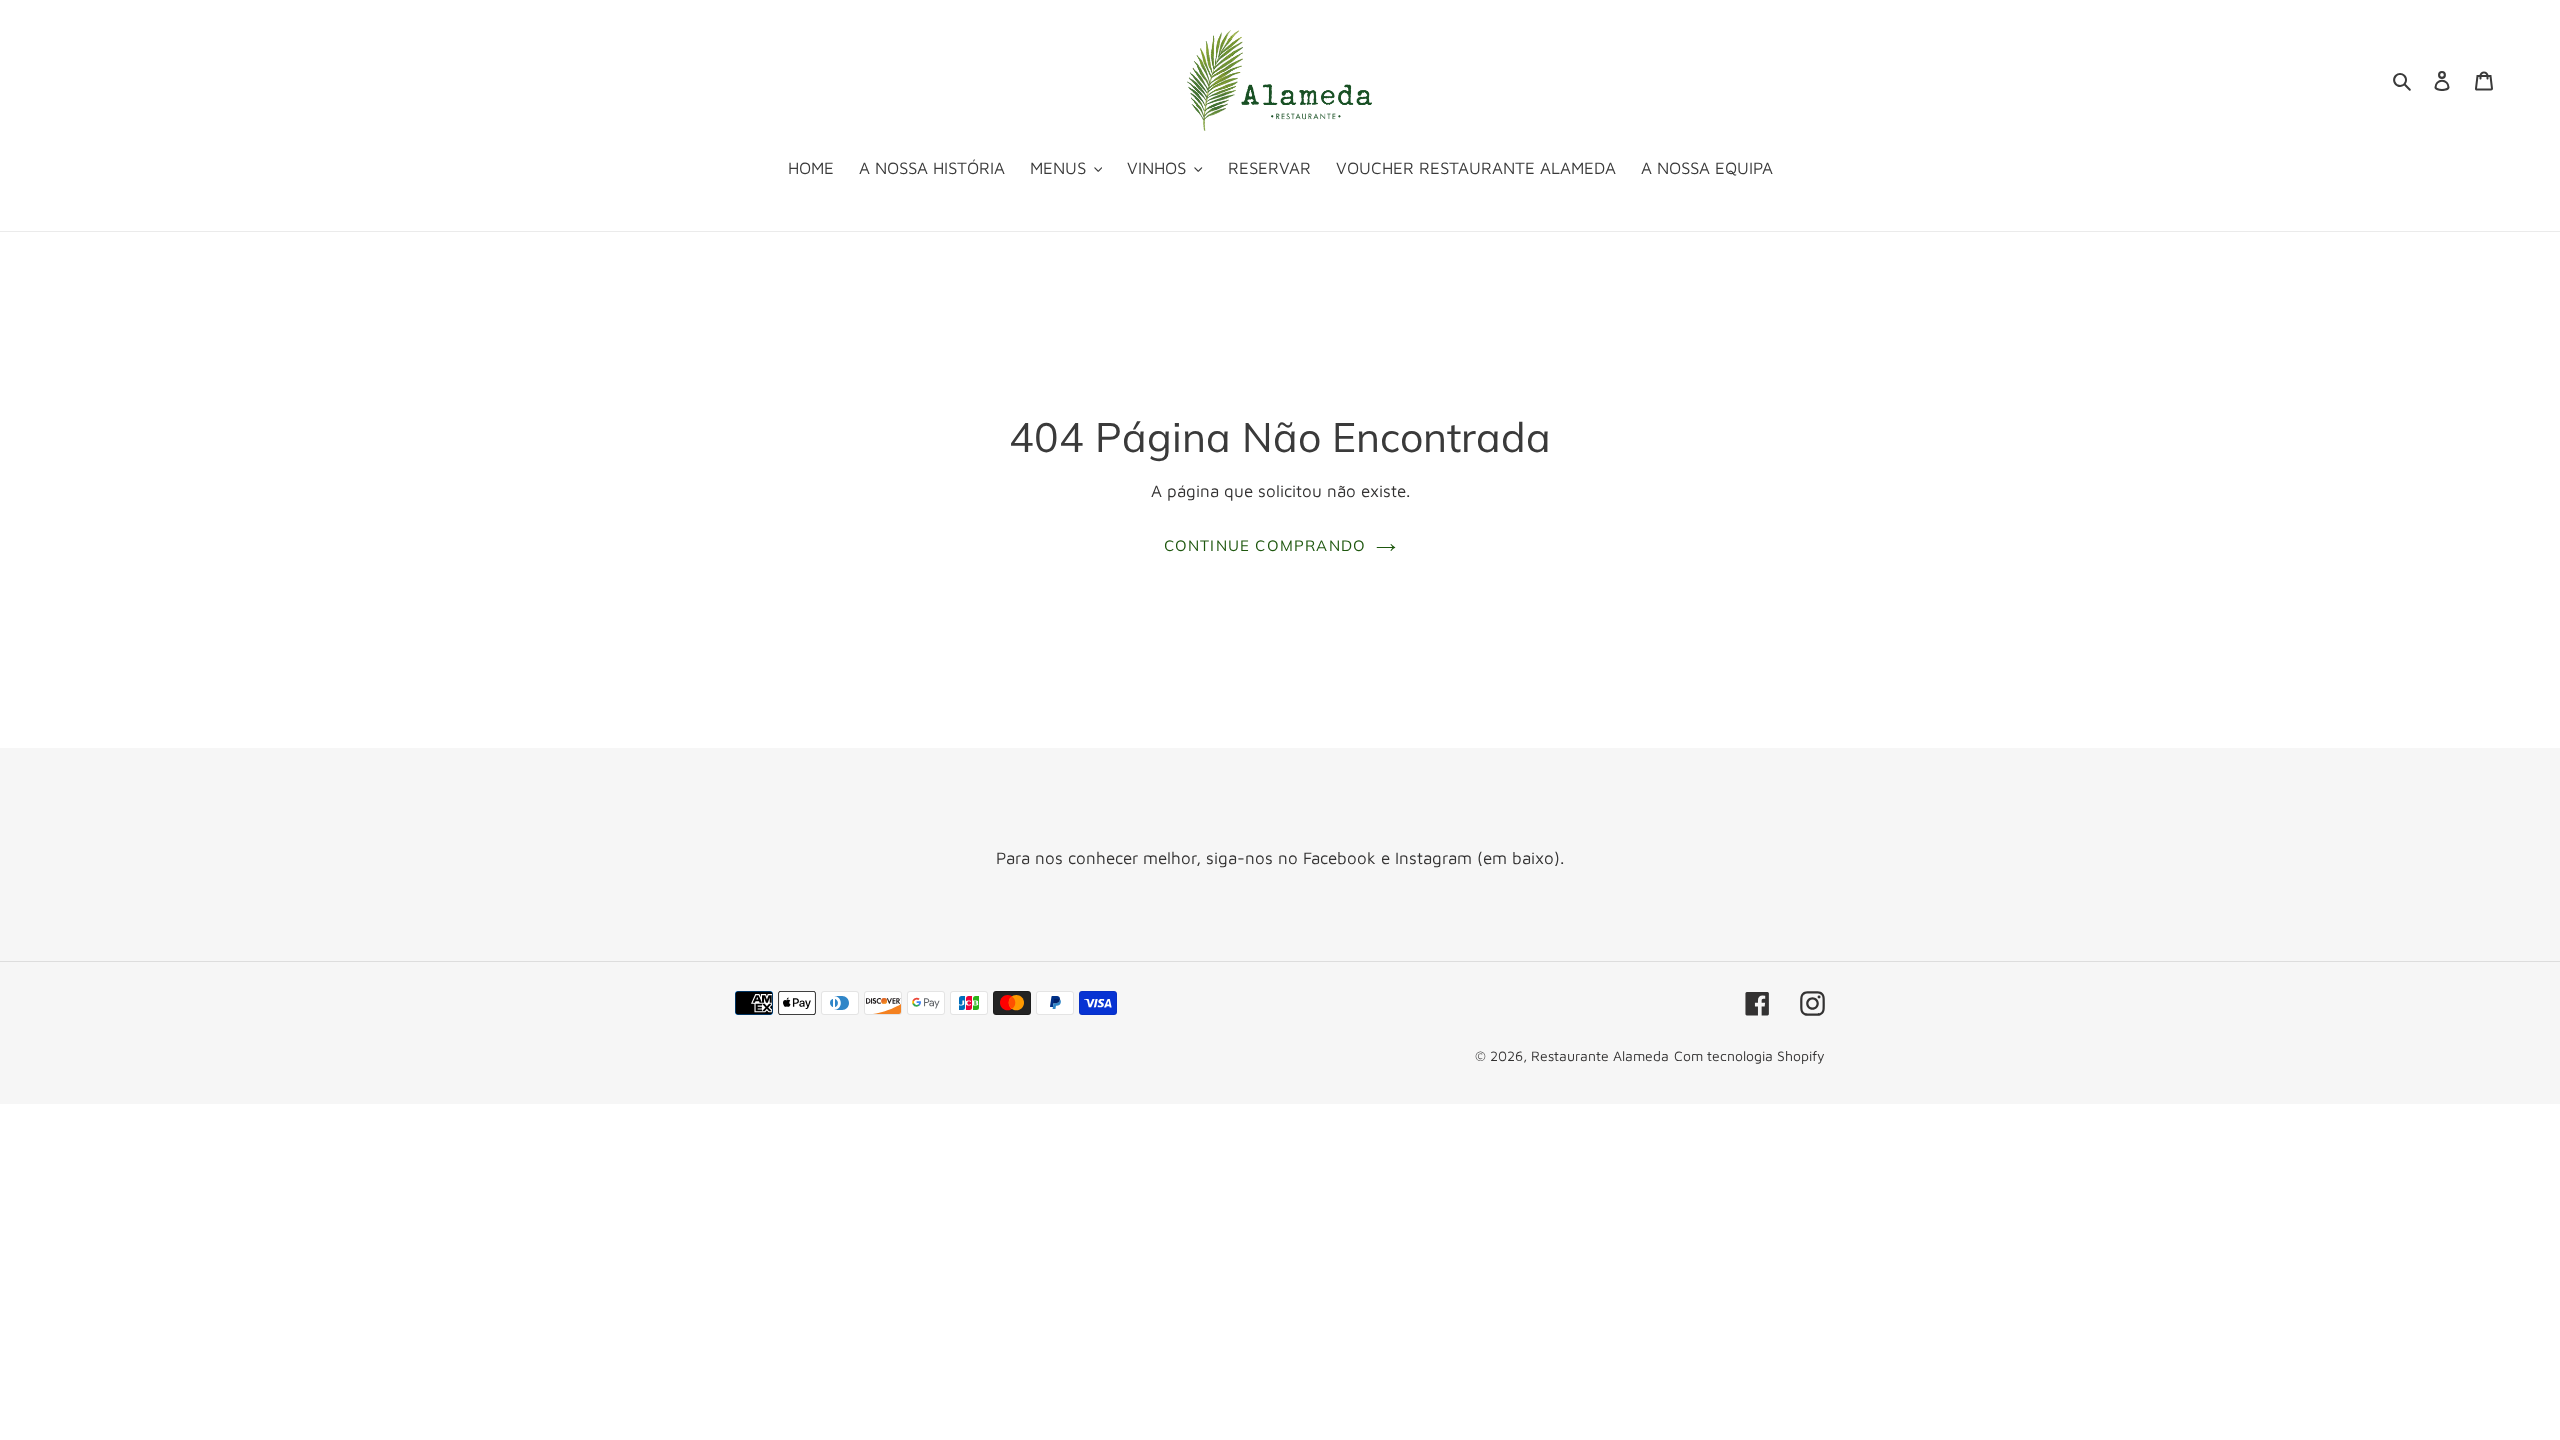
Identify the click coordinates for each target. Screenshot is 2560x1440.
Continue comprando (1265, 545)
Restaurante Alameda (1600, 1055)
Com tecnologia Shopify (1749, 1055)
